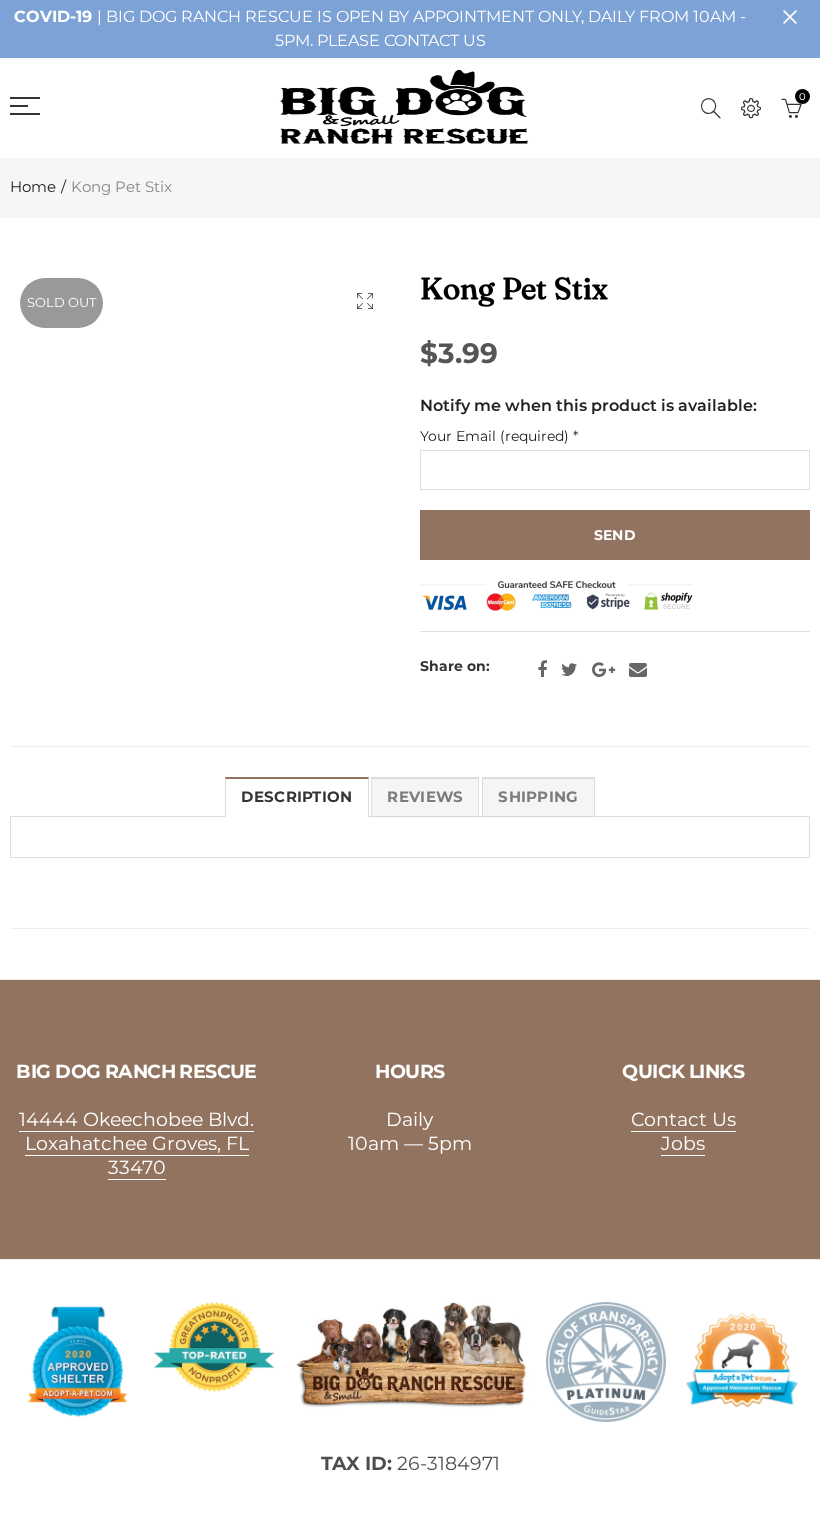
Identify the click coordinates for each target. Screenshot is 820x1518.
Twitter (569, 670)
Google (603, 670)
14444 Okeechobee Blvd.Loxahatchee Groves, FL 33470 (136, 1143)
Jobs (683, 1143)
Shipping (538, 797)
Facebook (542, 670)
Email (638, 670)
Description (296, 797)
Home (33, 187)
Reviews (425, 797)
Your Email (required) (499, 436)
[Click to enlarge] (365, 300)
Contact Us (683, 1119)
